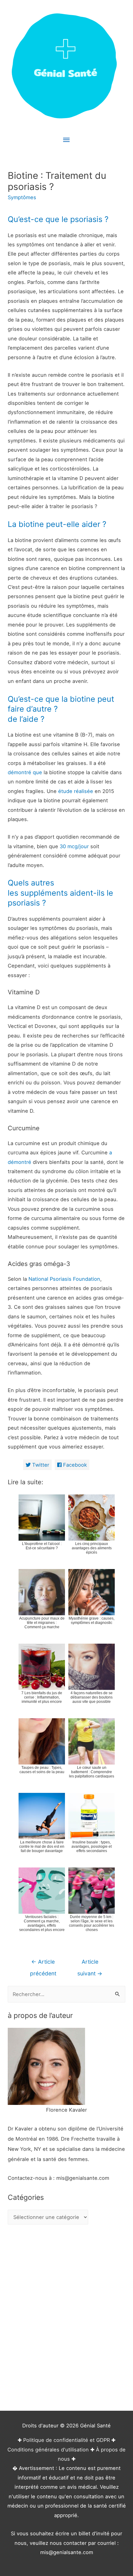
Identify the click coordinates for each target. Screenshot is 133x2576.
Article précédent (43, 1964)
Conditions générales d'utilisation (48, 2450)
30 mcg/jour (74, 846)
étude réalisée (76, 791)
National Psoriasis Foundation (64, 1279)
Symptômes (22, 197)
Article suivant (90, 1964)
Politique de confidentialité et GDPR (66, 2440)
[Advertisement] (66, 2319)
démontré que (25, 772)
